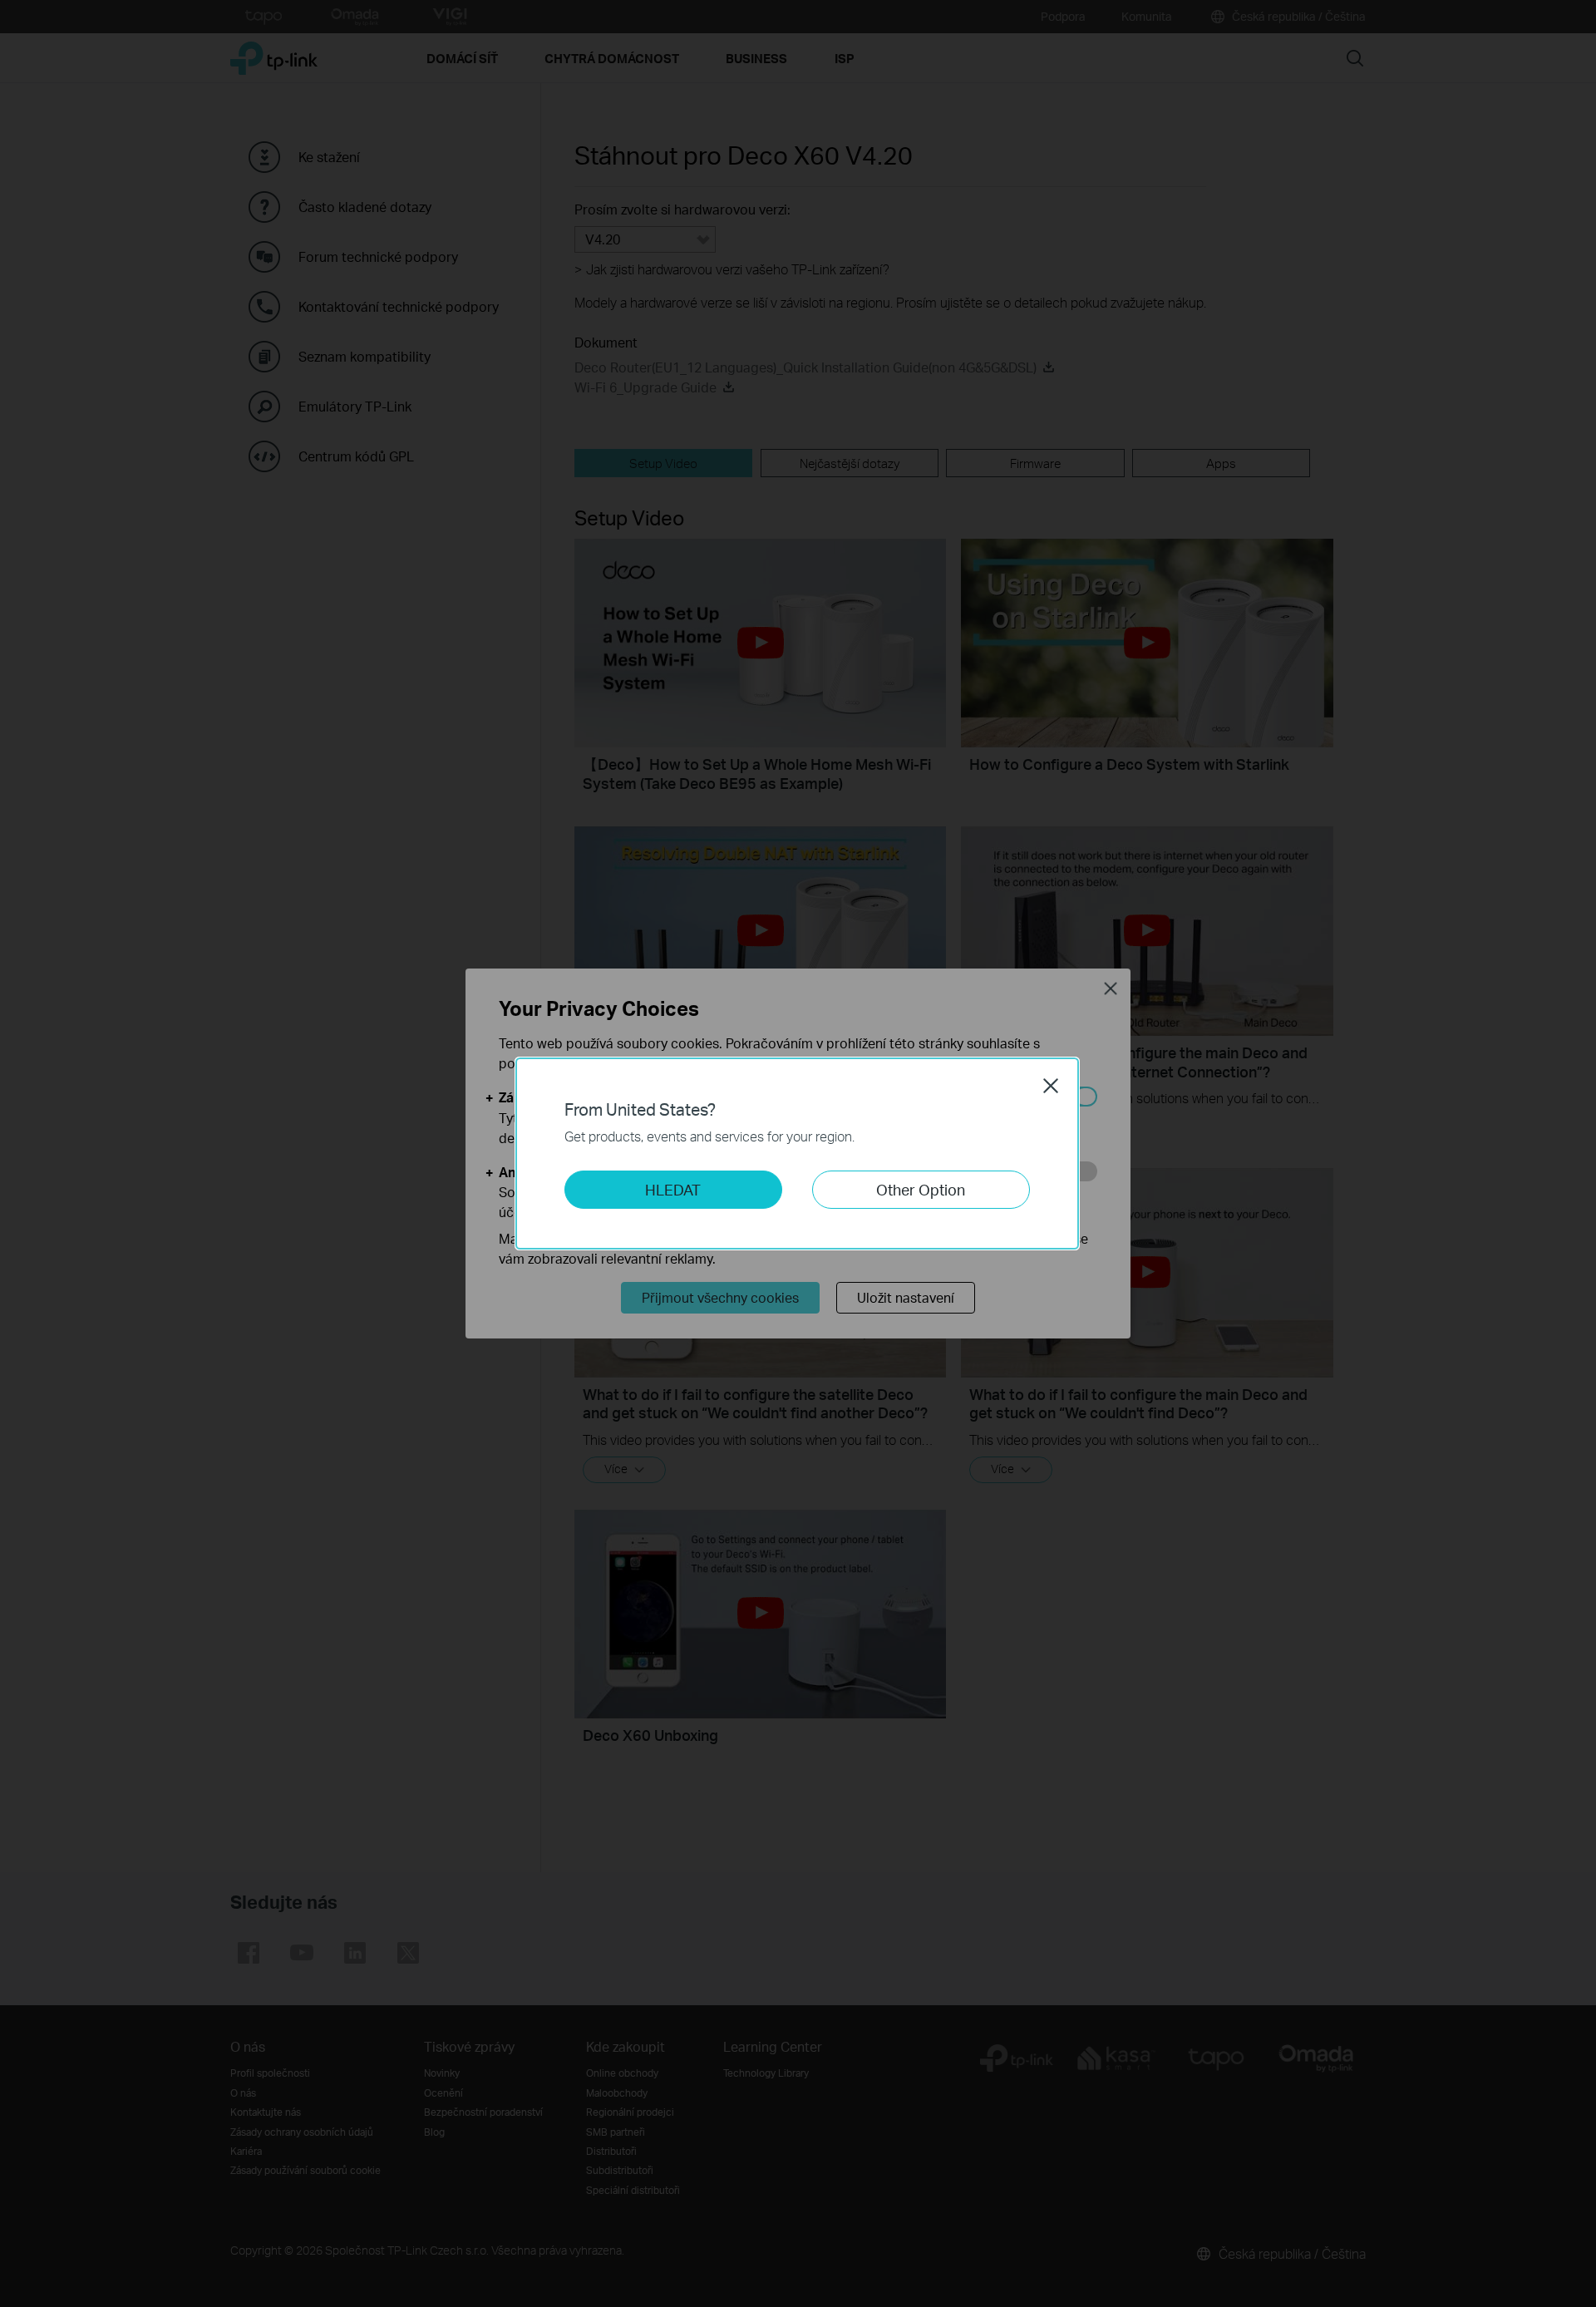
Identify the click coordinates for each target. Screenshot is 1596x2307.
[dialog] (798, 1153)
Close (1051, 1086)
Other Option (921, 1189)
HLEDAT (673, 1189)
